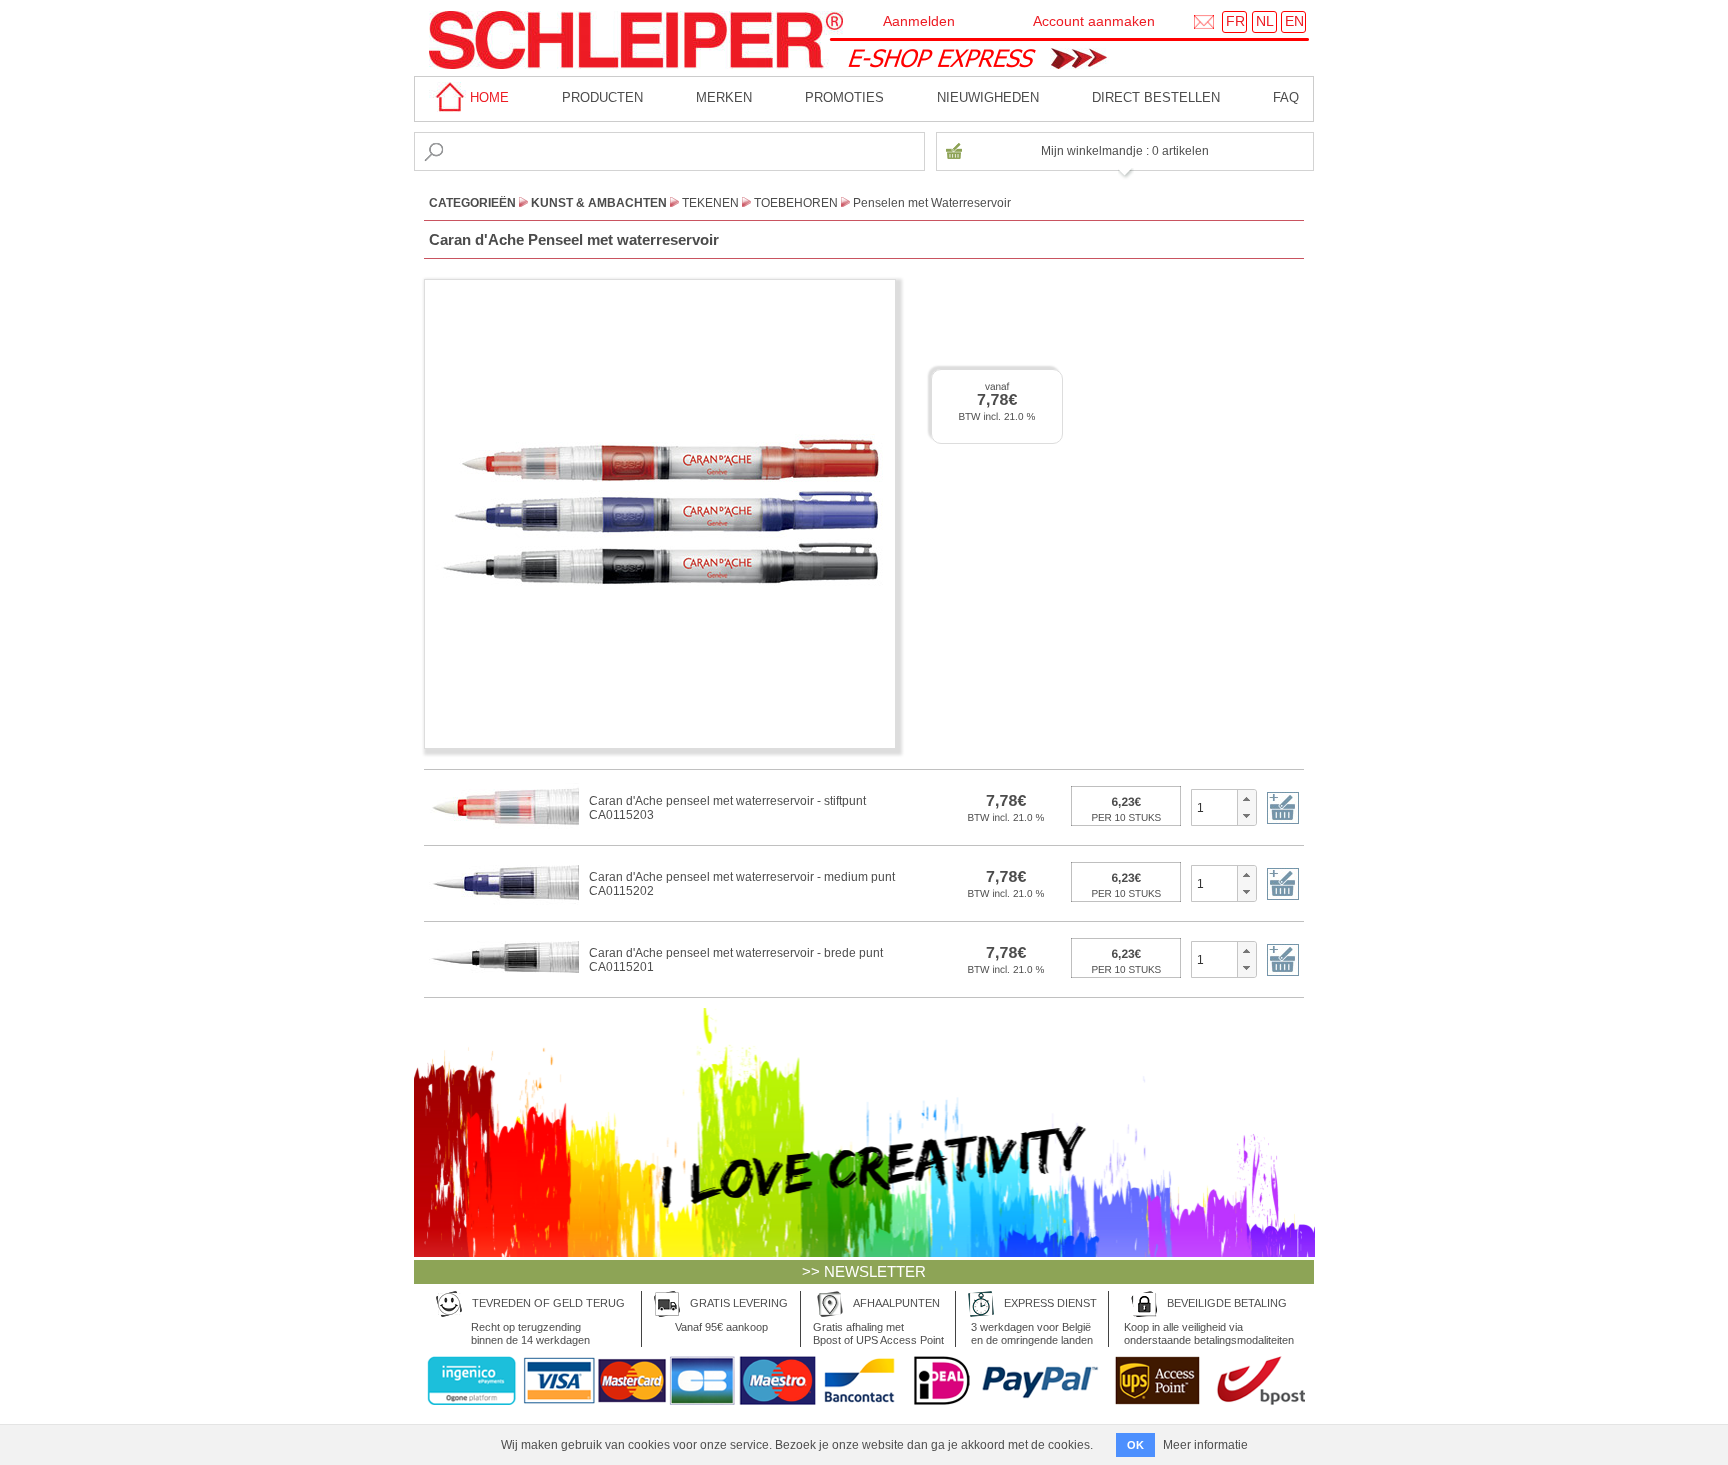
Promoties (844, 97)
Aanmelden (919, 21)
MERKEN (724, 97)
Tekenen (710, 203)
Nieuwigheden (988, 97)
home (487, 97)
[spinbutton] (1214, 807)
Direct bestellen (1156, 97)
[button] (1246, 799)
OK (1135, 1445)
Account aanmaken (1094, 21)
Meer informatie (1205, 1445)
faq (1286, 97)
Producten (602, 97)
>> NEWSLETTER (864, 1271)
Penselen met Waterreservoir (932, 203)
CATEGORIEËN (472, 203)
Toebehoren (796, 203)
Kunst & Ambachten (599, 203)
